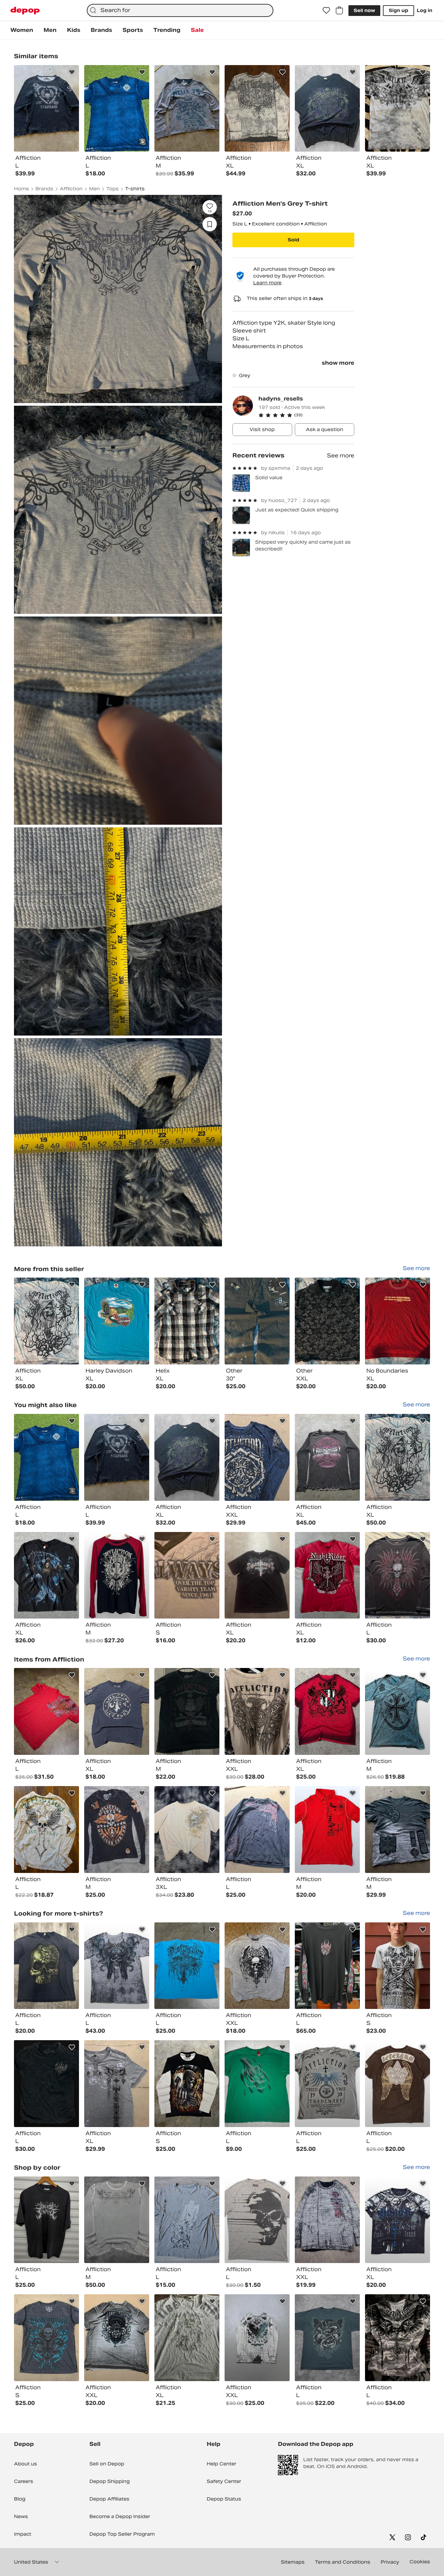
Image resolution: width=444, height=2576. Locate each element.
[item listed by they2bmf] (257, 1711)
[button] (306, 415)
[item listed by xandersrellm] (46, 2220)
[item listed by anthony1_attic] (257, 1966)
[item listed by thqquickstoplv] (327, 1966)
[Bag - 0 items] (339, 10)
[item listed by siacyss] (187, 1711)
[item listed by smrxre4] (257, 1457)
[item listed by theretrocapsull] (257, 2338)
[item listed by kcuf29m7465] (257, 2220)
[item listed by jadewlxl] (327, 1711)
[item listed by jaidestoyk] (187, 2338)
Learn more (267, 283)
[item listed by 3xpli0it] (187, 2220)
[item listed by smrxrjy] (117, 2084)
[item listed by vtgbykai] (117, 1457)
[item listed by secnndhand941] (46, 1966)
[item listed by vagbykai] (398, 1830)
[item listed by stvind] (327, 1457)
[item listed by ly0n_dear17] (327, 2084)
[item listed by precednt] (46, 1575)
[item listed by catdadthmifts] (327, 2220)
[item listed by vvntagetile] (117, 2220)
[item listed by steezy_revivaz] (327, 2338)
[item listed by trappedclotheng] (46, 1457)
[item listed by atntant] (398, 2084)
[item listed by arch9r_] (46, 2084)
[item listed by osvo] (398, 1966)
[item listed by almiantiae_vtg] (117, 1575)
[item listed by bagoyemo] (398, 2338)
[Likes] (326, 10)
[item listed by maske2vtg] (187, 1830)
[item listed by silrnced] (46, 1711)
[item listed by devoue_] (117, 1966)
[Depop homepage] (25, 11)
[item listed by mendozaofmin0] (46, 1830)
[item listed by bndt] (398, 1711)
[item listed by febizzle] (187, 1457)
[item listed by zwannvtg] (117, 1711)
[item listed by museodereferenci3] (187, 1966)
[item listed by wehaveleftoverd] (327, 1575)
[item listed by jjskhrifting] (398, 2220)
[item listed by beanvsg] (187, 2084)
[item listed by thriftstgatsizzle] (46, 2338)
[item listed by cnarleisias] (187, 1575)
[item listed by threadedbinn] (117, 2338)
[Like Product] (72, 72)
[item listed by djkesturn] (117, 1830)
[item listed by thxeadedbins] (257, 1830)
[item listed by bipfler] (257, 2084)
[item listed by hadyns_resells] (46, 1321)
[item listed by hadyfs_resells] (398, 1457)
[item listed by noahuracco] (327, 1830)
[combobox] (180, 10)
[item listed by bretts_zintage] (257, 1575)
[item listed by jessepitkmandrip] (398, 1575)
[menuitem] (22, 30)
